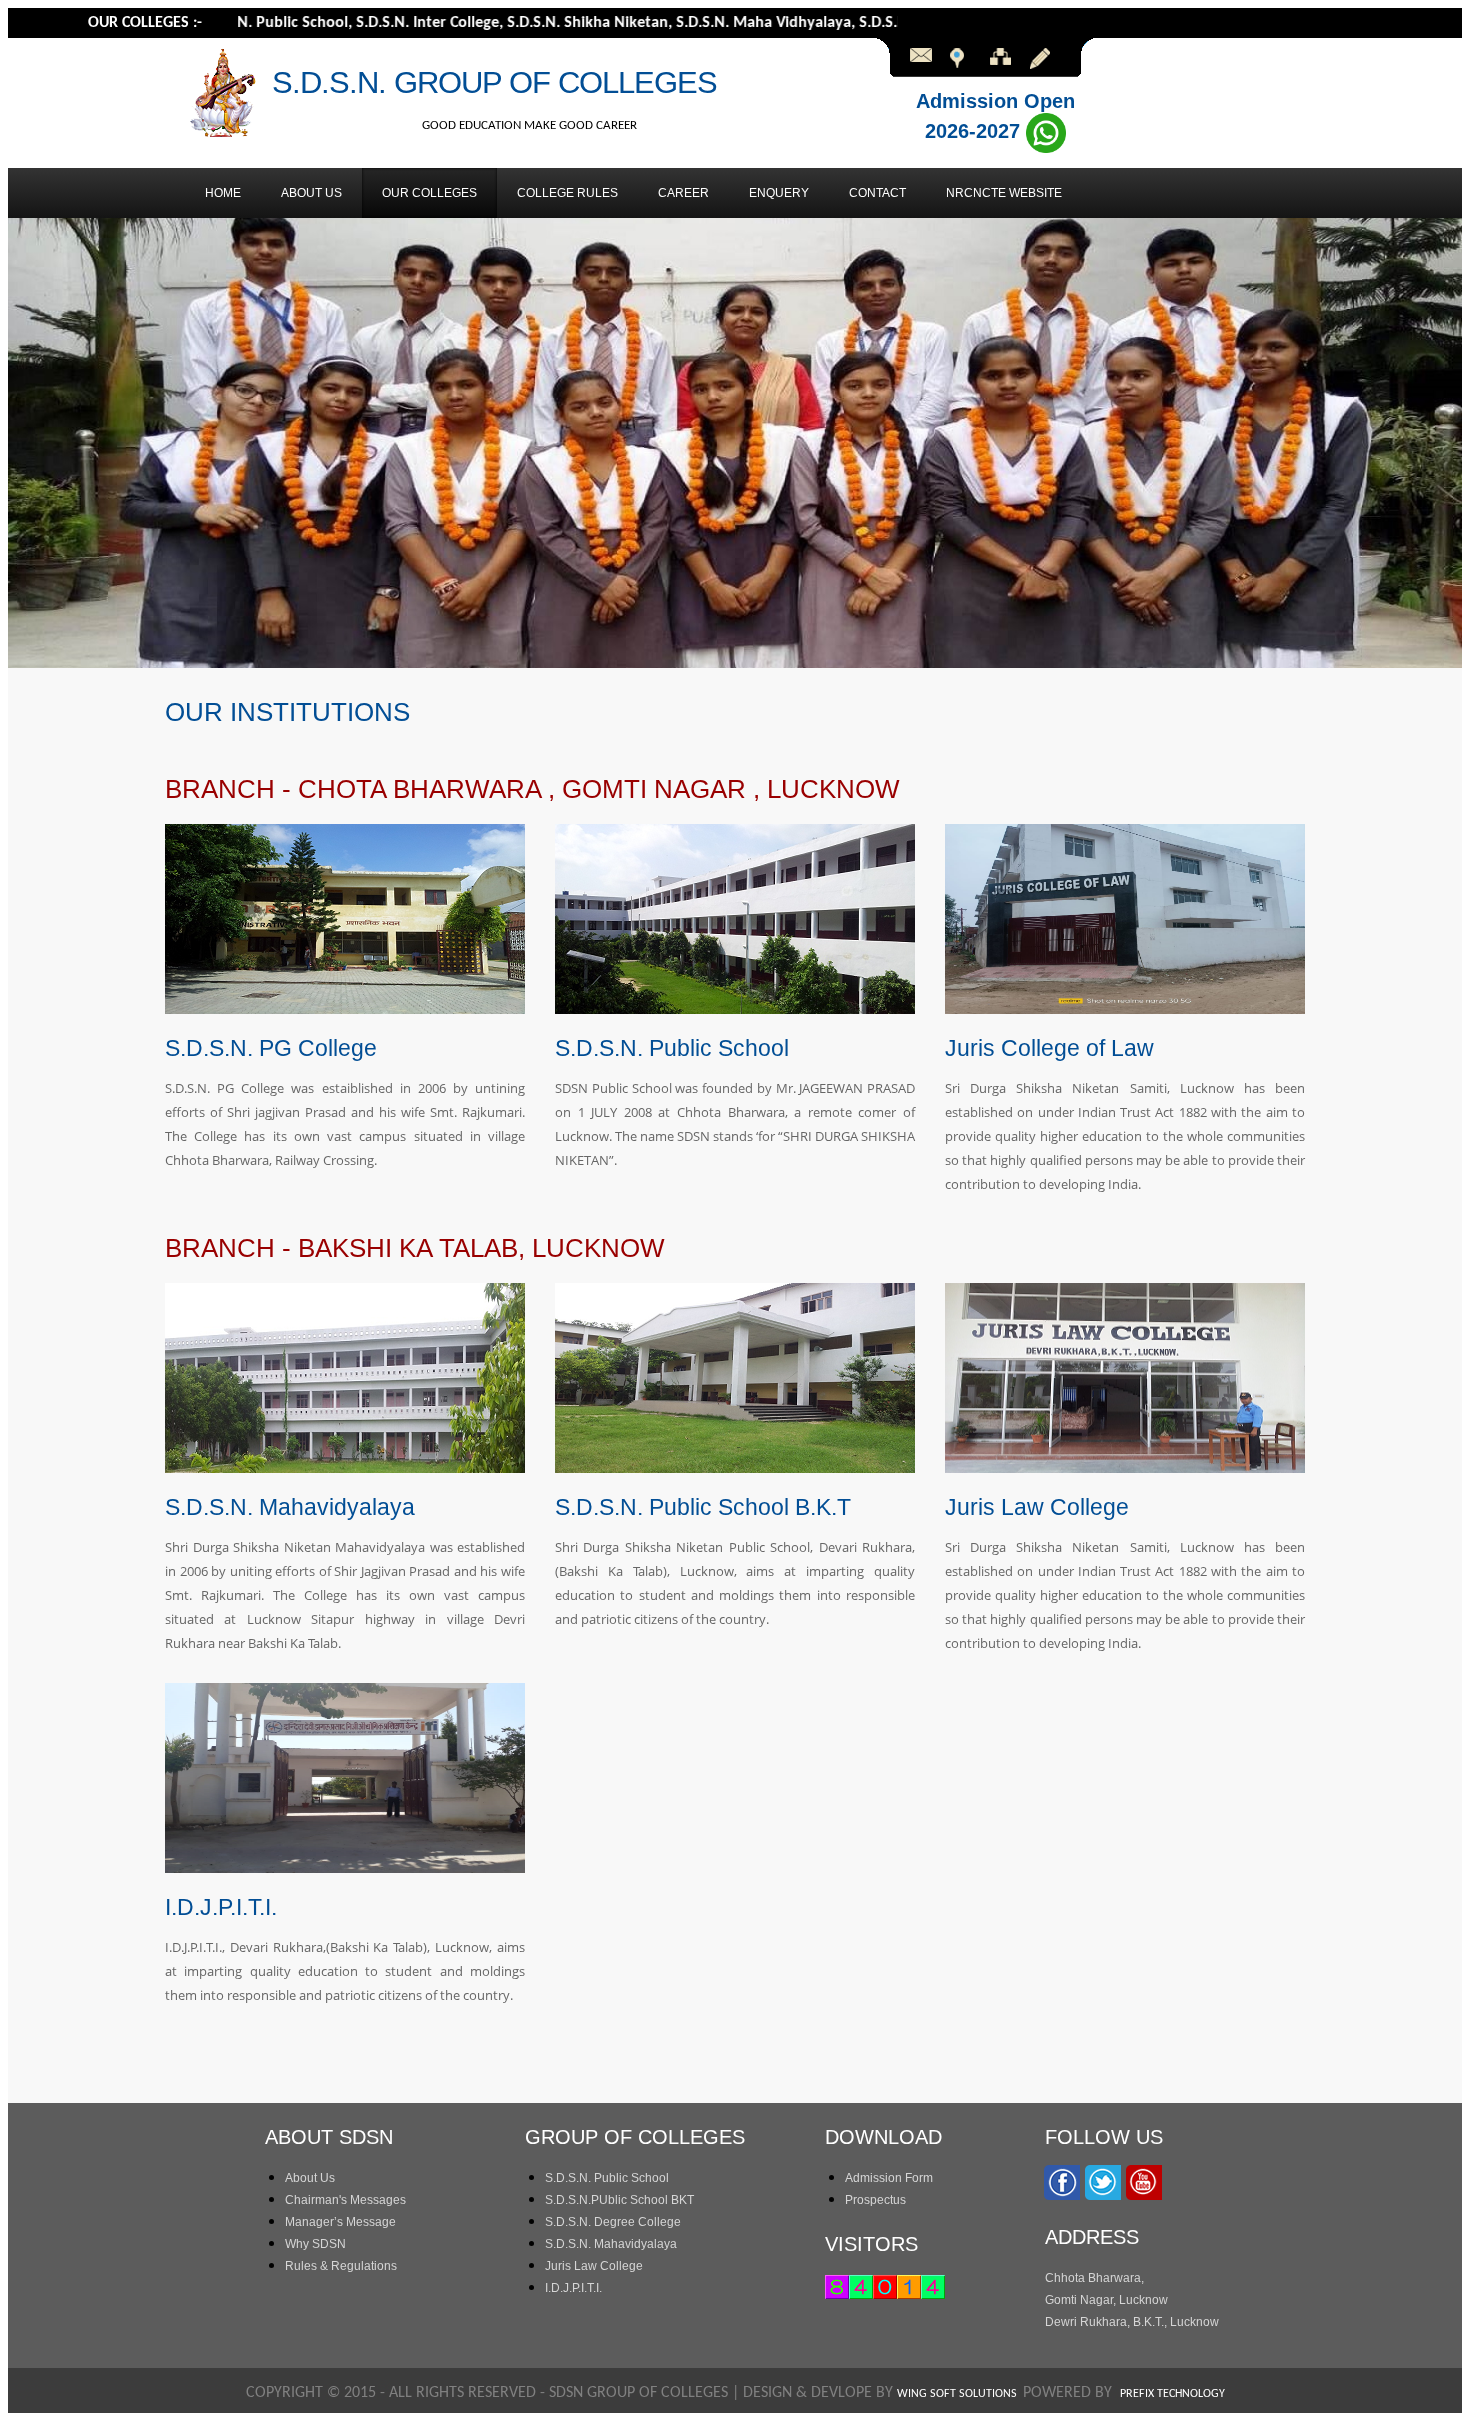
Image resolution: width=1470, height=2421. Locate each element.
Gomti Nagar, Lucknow (1106, 2300)
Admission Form (889, 2178)
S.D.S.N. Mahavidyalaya (290, 1507)
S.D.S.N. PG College (271, 1048)
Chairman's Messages (345, 2200)
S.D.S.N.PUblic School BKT (619, 2200)
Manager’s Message (340, 2222)
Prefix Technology (1172, 2394)
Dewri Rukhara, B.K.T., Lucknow (1132, 2322)
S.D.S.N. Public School (672, 1048)
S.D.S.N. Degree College (613, 2222)
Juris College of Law (1049, 1048)
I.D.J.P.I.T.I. (221, 1907)
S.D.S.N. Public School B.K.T (703, 1507)
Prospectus (875, 2200)
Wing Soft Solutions (960, 2394)
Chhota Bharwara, (1094, 2278)
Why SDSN (315, 2244)
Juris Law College (1037, 1507)
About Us (310, 2178)
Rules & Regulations (341, 2266)
